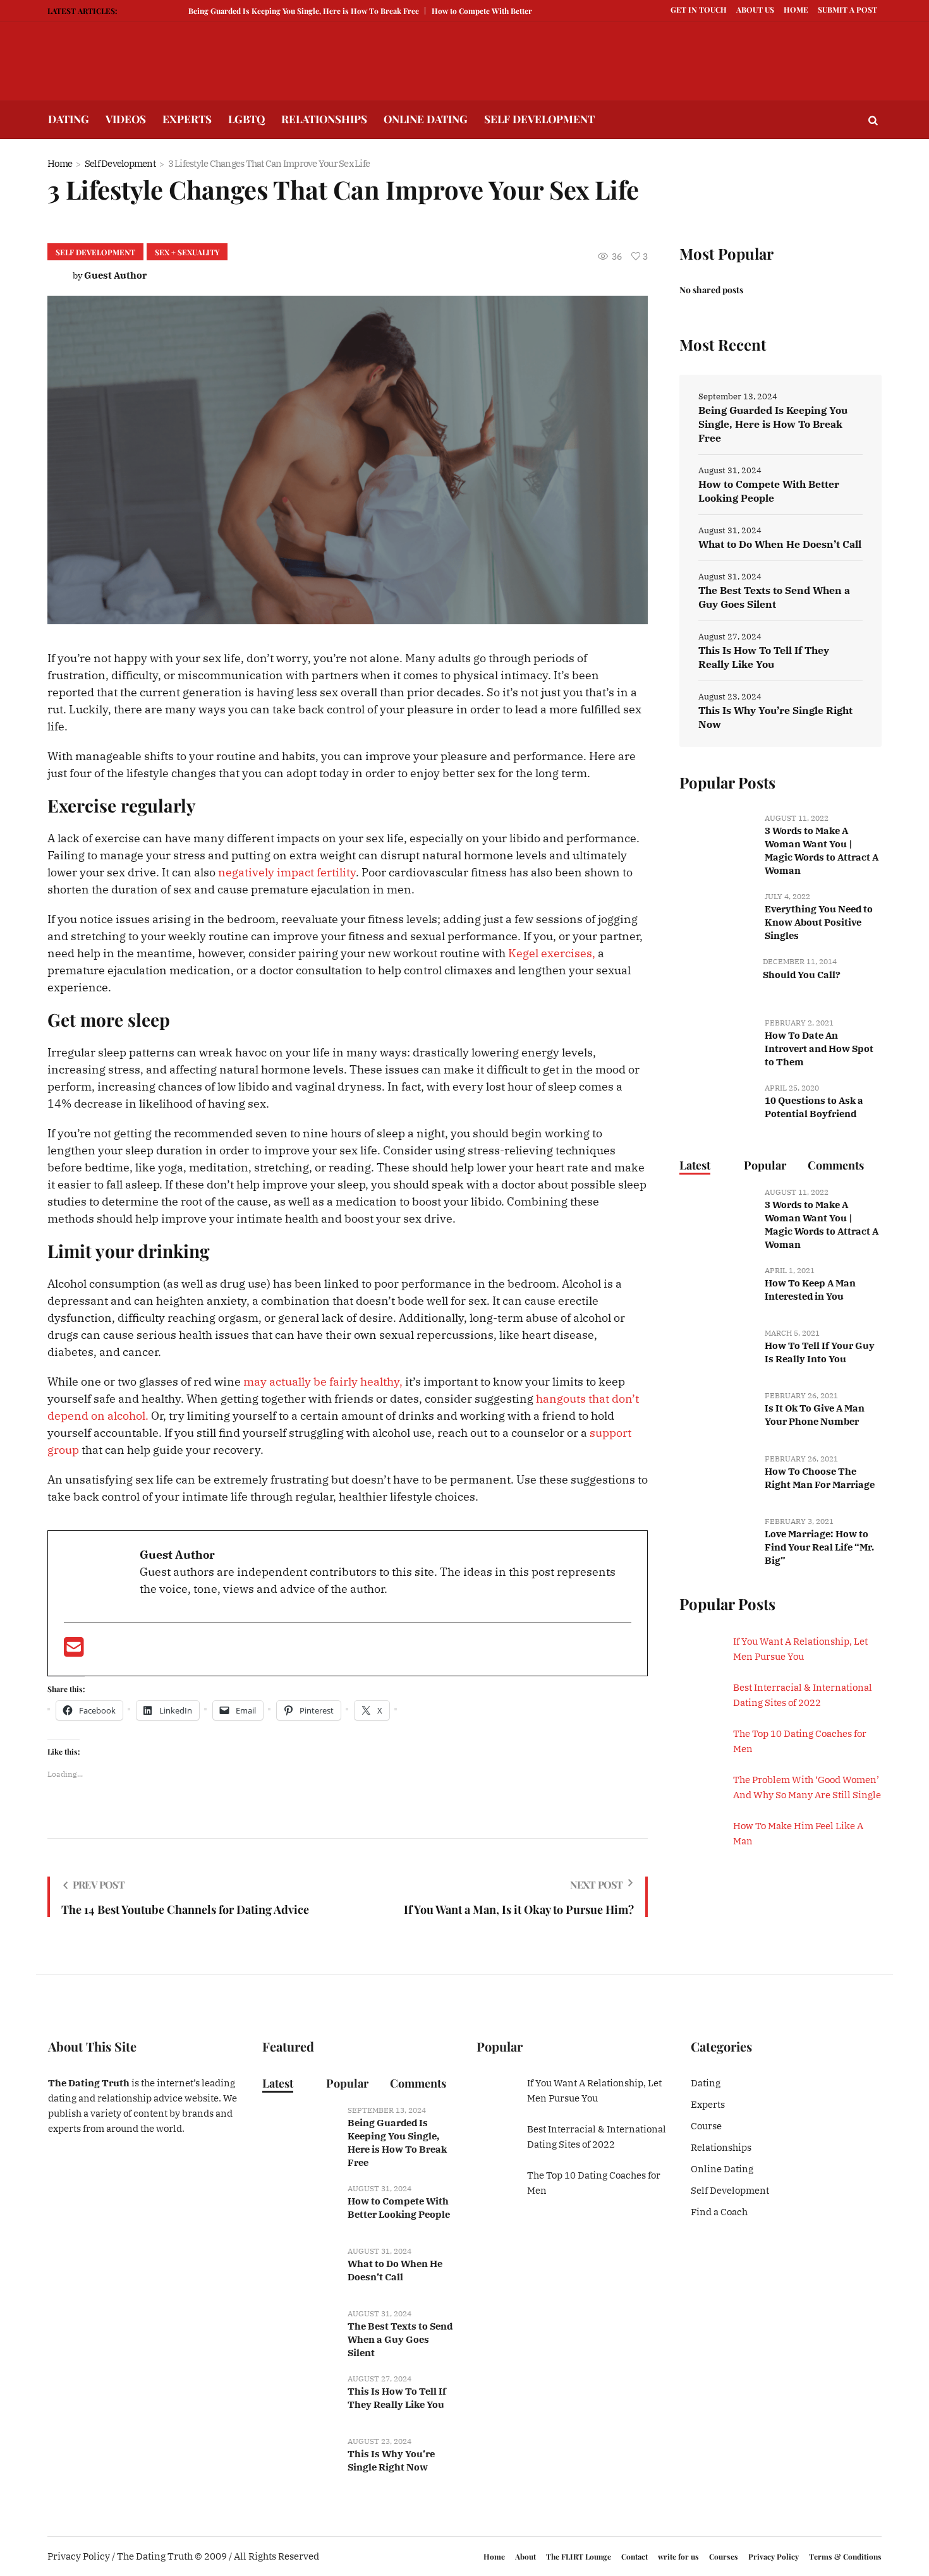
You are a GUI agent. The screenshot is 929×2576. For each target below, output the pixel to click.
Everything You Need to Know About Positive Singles (819, 922)
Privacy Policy (774, 2556)
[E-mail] (74, 1651)
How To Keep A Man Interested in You (810, 1290)
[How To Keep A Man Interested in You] (717, 1289)
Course (706, 2126)
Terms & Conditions (845, 2556)
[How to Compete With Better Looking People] (300, 2207)
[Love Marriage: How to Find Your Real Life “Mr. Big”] (717, 1539)
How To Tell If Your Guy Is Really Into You (820, 1352)
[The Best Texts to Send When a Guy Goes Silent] (300, 2332)
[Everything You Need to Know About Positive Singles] (717, 915)
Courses (724, 2556)
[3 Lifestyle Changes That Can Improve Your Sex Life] (348, 459)
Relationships (721, 2147)
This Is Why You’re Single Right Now (775, 717)
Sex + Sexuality (187, 252)
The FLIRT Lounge (579, 2556)
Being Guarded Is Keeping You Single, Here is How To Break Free (262, 11)
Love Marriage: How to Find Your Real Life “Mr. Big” (819, 1547)
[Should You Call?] (716, 979)
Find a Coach (719, 2212)
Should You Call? (802, 975)
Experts (708, 2104)
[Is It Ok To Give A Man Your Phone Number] (717, 1414)
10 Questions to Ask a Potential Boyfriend (814, 1107)
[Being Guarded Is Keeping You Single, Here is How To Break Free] (300, 2128)
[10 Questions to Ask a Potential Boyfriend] (717, 1106)
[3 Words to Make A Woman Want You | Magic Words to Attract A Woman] (717, 836)
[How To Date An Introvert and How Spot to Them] (717, 1041)
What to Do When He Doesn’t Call (780, 544)
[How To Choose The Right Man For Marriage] (717, 1477)
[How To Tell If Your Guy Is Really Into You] (717, 1352)
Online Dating (722, 2169)
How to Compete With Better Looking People (469, 11)
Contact (635, 2556)
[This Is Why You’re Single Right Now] (300, 2460)
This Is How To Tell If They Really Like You (764, 657)
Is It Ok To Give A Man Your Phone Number (815, 1415)
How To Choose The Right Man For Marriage (820, 1478)
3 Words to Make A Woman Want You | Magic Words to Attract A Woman (822, 850)
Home (60, 163)
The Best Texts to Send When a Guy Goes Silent (774, 597)
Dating (706, 2083)
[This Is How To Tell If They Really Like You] (300, 2397)
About (525, 2556)
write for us (678, 2556)
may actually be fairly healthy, (323, 1382)
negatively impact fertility (287, 872)
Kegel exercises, (552, 953)
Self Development (120, 163)
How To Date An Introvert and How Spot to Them (819, 1049)
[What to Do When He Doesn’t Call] (300, 2269)
